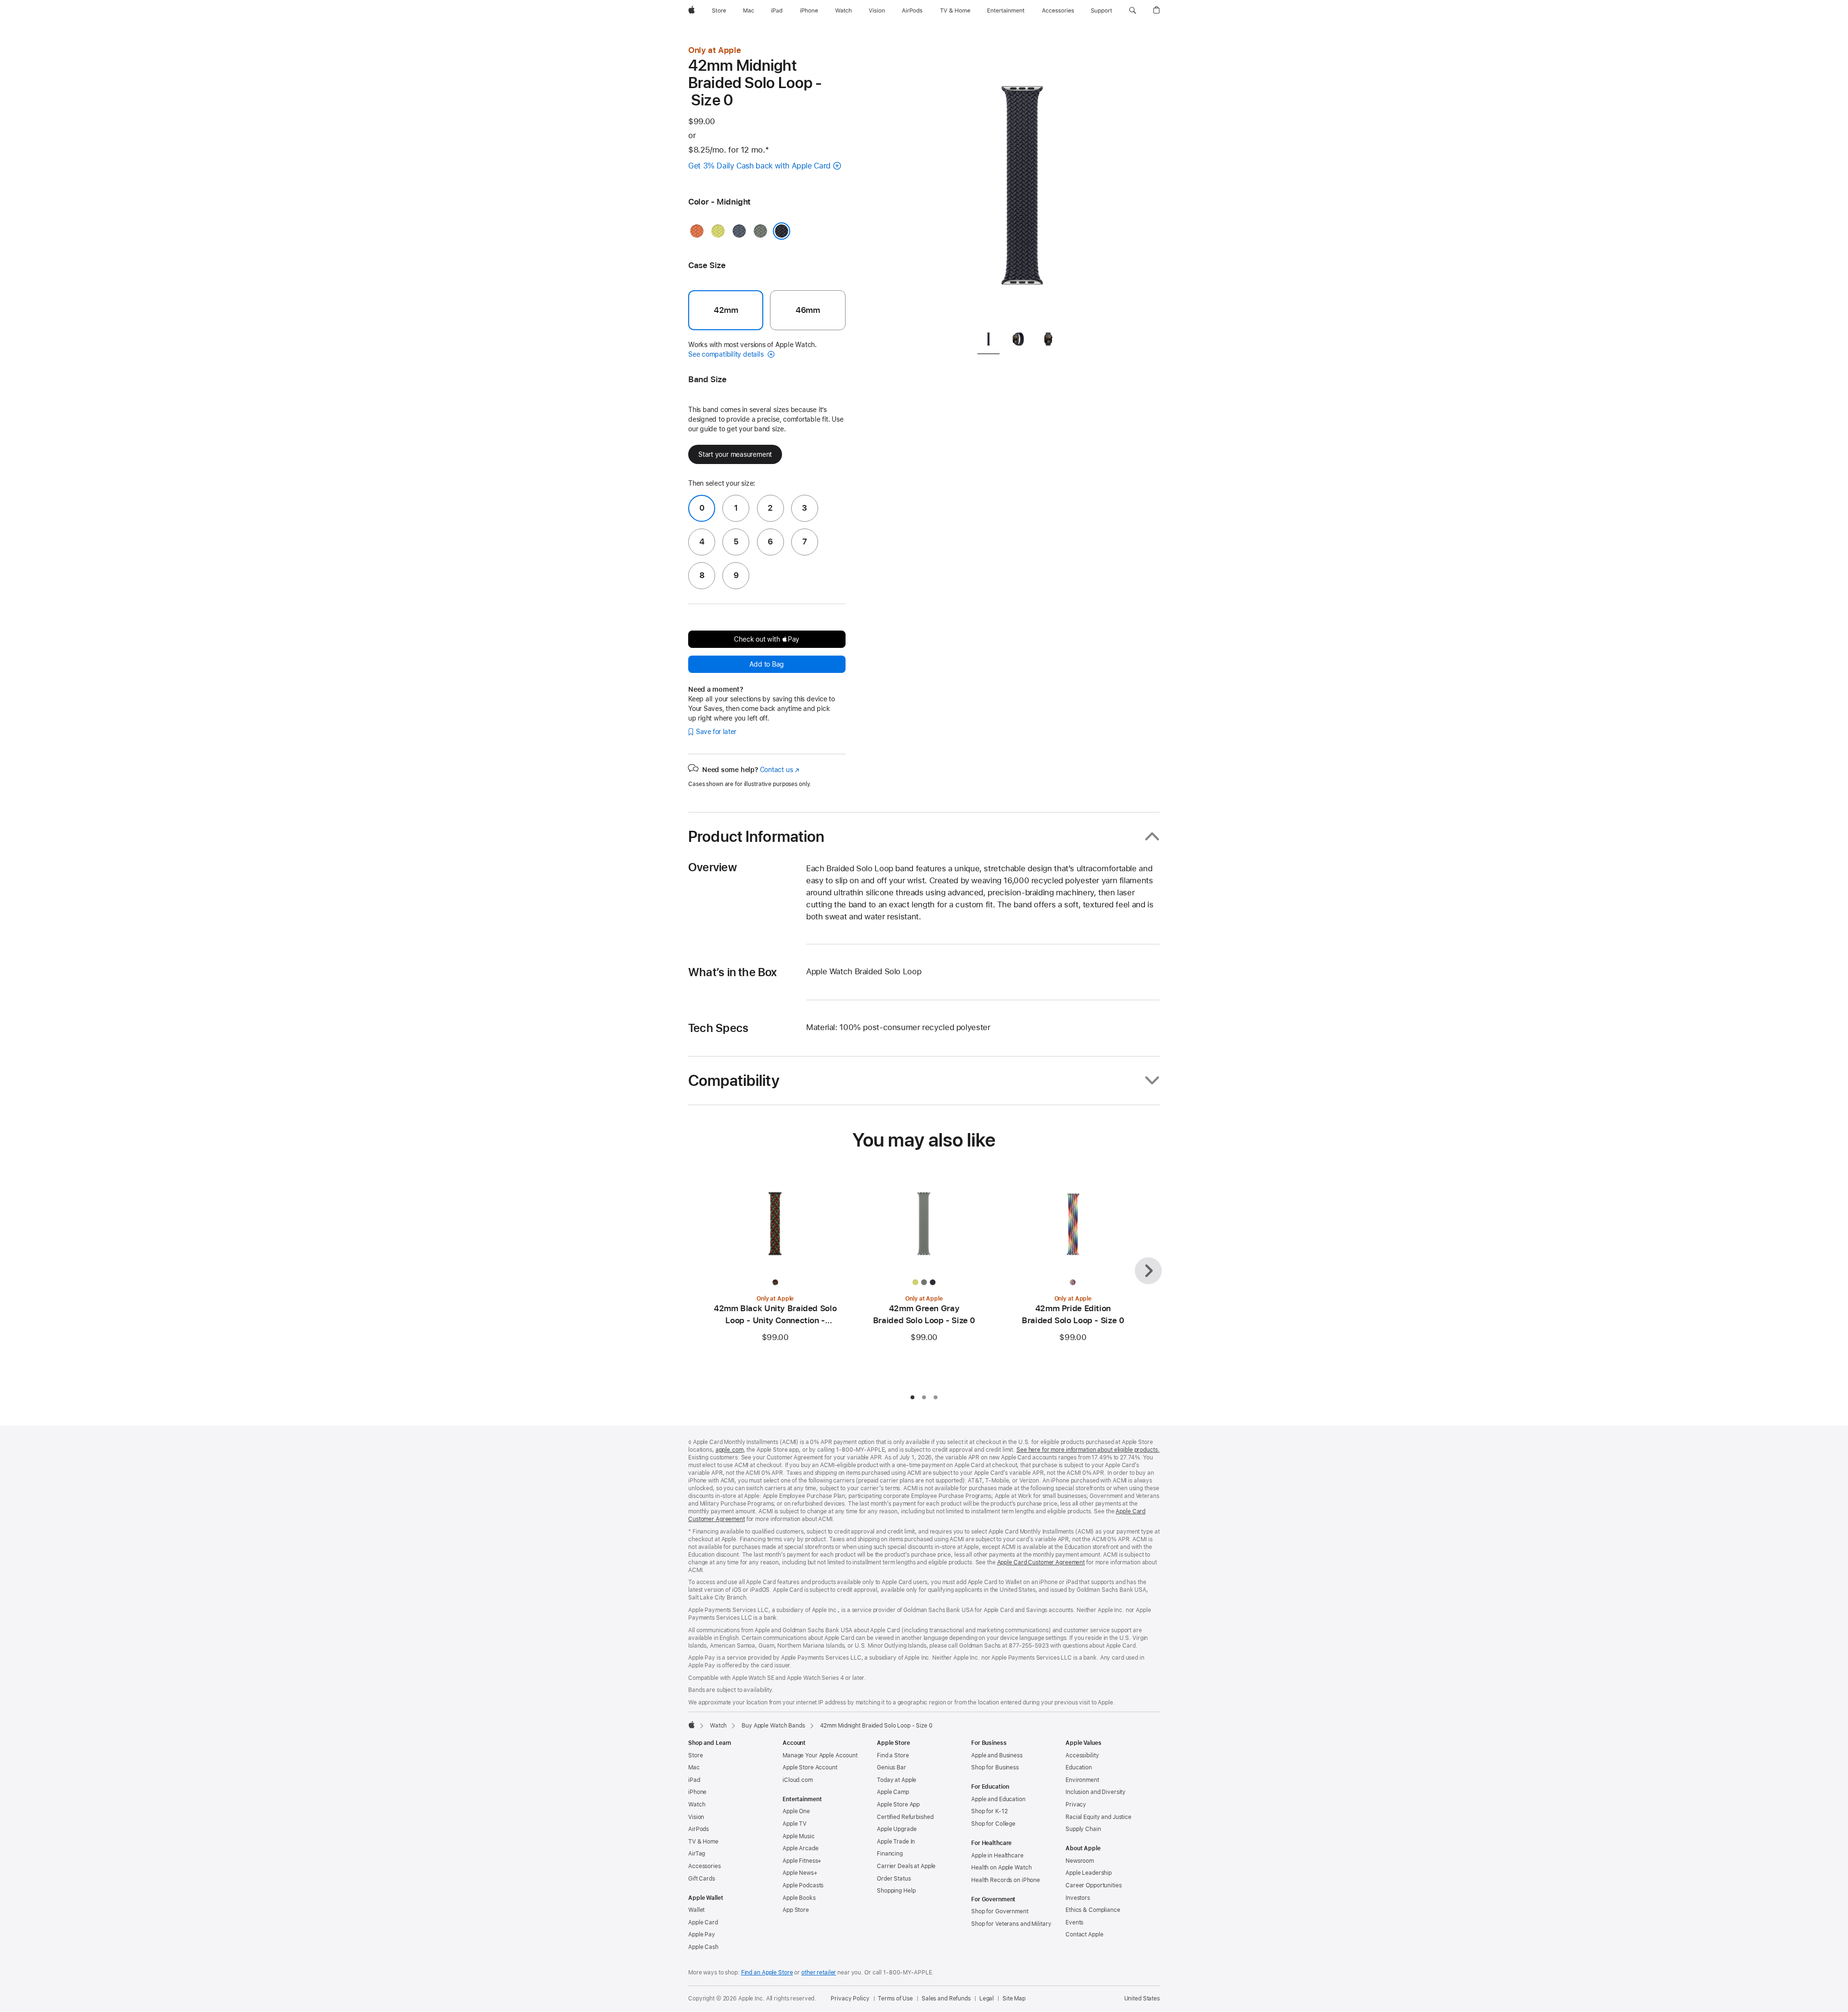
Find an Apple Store (767, 1973)
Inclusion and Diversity (1096, 1792)
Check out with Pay (767, 639)
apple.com (730, 1450)
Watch (718, 1726)
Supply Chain (1083, 1829)
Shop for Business (995, 1767)
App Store (796, 1910)
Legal (987, 1999)
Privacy (1076, 1805)
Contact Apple (1084, 1935)
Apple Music (799, 1836)
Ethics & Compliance (1093, 1910)
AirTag (697, 1854)
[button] (1133, 11)
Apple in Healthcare (997, 1856)
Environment (1082, 1780)
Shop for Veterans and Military (1011, 1924)
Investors (1078, 1898)
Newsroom (1080, 1861)
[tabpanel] (1022, 183)
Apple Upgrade (897, 1829)
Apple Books (799, 1898)
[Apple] (692, 1725)
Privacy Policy (850, 1999)
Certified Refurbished (905, 1817)
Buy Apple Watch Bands (773, 1726)
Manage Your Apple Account (820, 1755)
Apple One (796, 1811)
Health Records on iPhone (1006, 1880)
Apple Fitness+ (802, 1861)
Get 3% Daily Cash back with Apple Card (759, 166)
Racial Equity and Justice (1098, 1817)
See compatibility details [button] (727, 354)
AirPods (699, 1829)
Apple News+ (800, 1873)
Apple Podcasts (803, 1885)
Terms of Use (895, 1999)
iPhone (697, 1792)
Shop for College (993, 1824)
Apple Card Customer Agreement (1041, 1562)
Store (695, 1755)
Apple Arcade (801, 1848)
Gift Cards (702, 1879)
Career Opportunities (1094, 1885)
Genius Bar (892, 1767)
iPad (694, 1780)
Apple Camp (893, 1792)
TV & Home (703, 1842)
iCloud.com (798, 1780)
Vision (696, 1817)
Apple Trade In (896, 1842)
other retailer (819, 1973)
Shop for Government (1000, 1911)
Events (1074, 1922)
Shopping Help (896, 1891)
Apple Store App (898, 1805)
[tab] (988, 341)
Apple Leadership (1089, 1873)
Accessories (705, 1866)
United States (1142, 1999)
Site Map (1014, 1999)
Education (1079, 1767)
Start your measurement (735, 454)
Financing (890, 1854)
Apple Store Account (810, 1767)
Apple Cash (703, 1947)
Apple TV (795, 1824)
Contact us (780, 770)
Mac (694, 1767)
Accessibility (1082, 1755)
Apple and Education (998, 1799)
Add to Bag (767, 664)
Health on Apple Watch (1001, 1868)
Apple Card (703, 1922)
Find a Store (893, 1755)
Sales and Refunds (946, 1999)
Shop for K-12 (989, 1811)
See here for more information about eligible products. (1088, 1450)
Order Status (894, 1879)
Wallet (696, 1910)
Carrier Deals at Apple (906, 1866)
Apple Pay (702, 1935)
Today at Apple (897, 1780)
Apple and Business (997, 1755)
